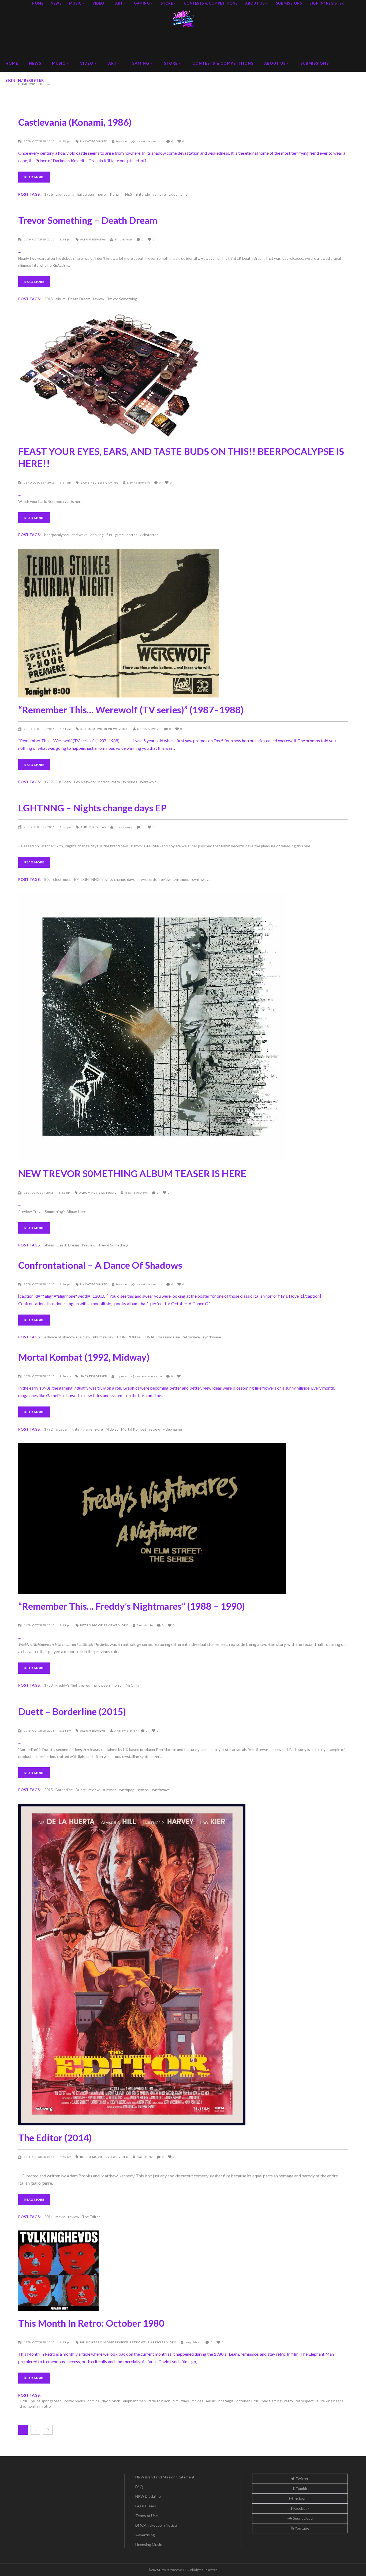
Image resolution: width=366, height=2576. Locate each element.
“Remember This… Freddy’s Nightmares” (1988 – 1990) (132, 1606)
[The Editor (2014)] (183, 1965)
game (119, 535)
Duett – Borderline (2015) (72, 1711)
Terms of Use (147, 2516)
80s (59, 782)
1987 (48, 782)
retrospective (307, 2401)
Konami (116, 194)
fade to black (159, 2401)
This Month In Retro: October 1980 (91, 2323)
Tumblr (301, 2488)
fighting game (81, 1429)
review (99, 299)
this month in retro (35, 2406)
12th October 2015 (40, 1731)
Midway (112, 1429)
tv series (130, 782)
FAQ (139, 2487)
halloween (85, 194)
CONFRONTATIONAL (136, 1337)
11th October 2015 (40, 2342)
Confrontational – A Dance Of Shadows (100, 1265)
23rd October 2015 (40, 482)
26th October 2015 (40, 239)
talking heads (332, 2401)
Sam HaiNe (145, 1625)
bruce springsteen (46, 2401)
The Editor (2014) (55, 2137)
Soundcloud (302, 2518)
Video (124, 729)
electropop (62, 879)
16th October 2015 (40, 1376)
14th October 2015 (40, 1625)
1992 (48, 1429)
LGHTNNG (91, 879)
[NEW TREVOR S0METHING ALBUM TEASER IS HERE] (183, 1027)
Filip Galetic (124, 239)
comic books (75, 2401)
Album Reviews (93, 239)
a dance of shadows (61, 1337)
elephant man (134, 2401)
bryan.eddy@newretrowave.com (139, 141)
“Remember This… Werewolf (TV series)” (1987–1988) (131, 710)
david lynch (111, 2401)
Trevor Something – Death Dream (88, 220)
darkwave (80, 535)
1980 (24, 2401)
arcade (61, 1429)
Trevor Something (122, 299)
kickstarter (149, 535)
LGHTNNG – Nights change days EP (92, 808)
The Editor (91, 2217)
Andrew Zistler (126, 1731)
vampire (159, 194)
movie (60, 2217)
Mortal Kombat (134, 1429)
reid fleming (272, 2401)
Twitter (302, 2479)
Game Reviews (92, 482)
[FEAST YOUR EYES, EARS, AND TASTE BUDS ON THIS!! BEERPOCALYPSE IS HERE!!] (183, 376)
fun (109, 535)
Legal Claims (146, 2506)
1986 (48, 194)
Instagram (302, 2498)
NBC (130, 1685)
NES (129, 194)
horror (102, 194)
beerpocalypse (57, 535)
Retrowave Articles (148, 2342)
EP (76, 879)
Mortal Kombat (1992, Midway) (84, 1357)
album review (103, 1337)
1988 (48, 1685)
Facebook (301, 2508)
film (175, 2401)
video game (178, 194)
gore (99, 1429)
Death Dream (79, 299)
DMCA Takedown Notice (156, 2525)
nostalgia (226, 2401)
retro (116, 782)
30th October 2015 (40, 141)
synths (143, 1790)
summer (109, 1790)
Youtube (302, 2528)
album (60, 299)
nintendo (142, 194)
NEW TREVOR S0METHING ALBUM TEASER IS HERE (132, 1173)
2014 (48, 2217)
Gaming (112, 482)
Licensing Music (149, 2545)
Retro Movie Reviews (99, 729)
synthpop (181, 879)
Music (111, 1193)
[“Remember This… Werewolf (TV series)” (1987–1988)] (183, 623)
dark (68, 782)
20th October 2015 (40, 1284)
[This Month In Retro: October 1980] (183, 2271)
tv (138, 1685)
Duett (81, 1790)
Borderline (64, 1790)
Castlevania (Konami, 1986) (75, 122)
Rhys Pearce (124, 827)
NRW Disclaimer (149, 2496)
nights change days (119, 879)
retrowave (191, 1337)
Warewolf (148, 782)
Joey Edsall (193, 2342)
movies (197, 2401)
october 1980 (248, 2401)
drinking (97, 535)
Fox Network (85, 782)
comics (93, 2401)
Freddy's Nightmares (73, 1685)
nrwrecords (147, 879)
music (211, 2401)
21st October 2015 (39, 1193)
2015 (48, 299)
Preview (89, 1245)
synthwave (201, 879)
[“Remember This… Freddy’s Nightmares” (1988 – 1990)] (183, 1518)
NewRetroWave (139, 482)
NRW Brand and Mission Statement (165, 2477)
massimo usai (169, 1337)
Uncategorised (94, 141)
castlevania (65, 194)
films (185, 2401)
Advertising (145, 2535)
